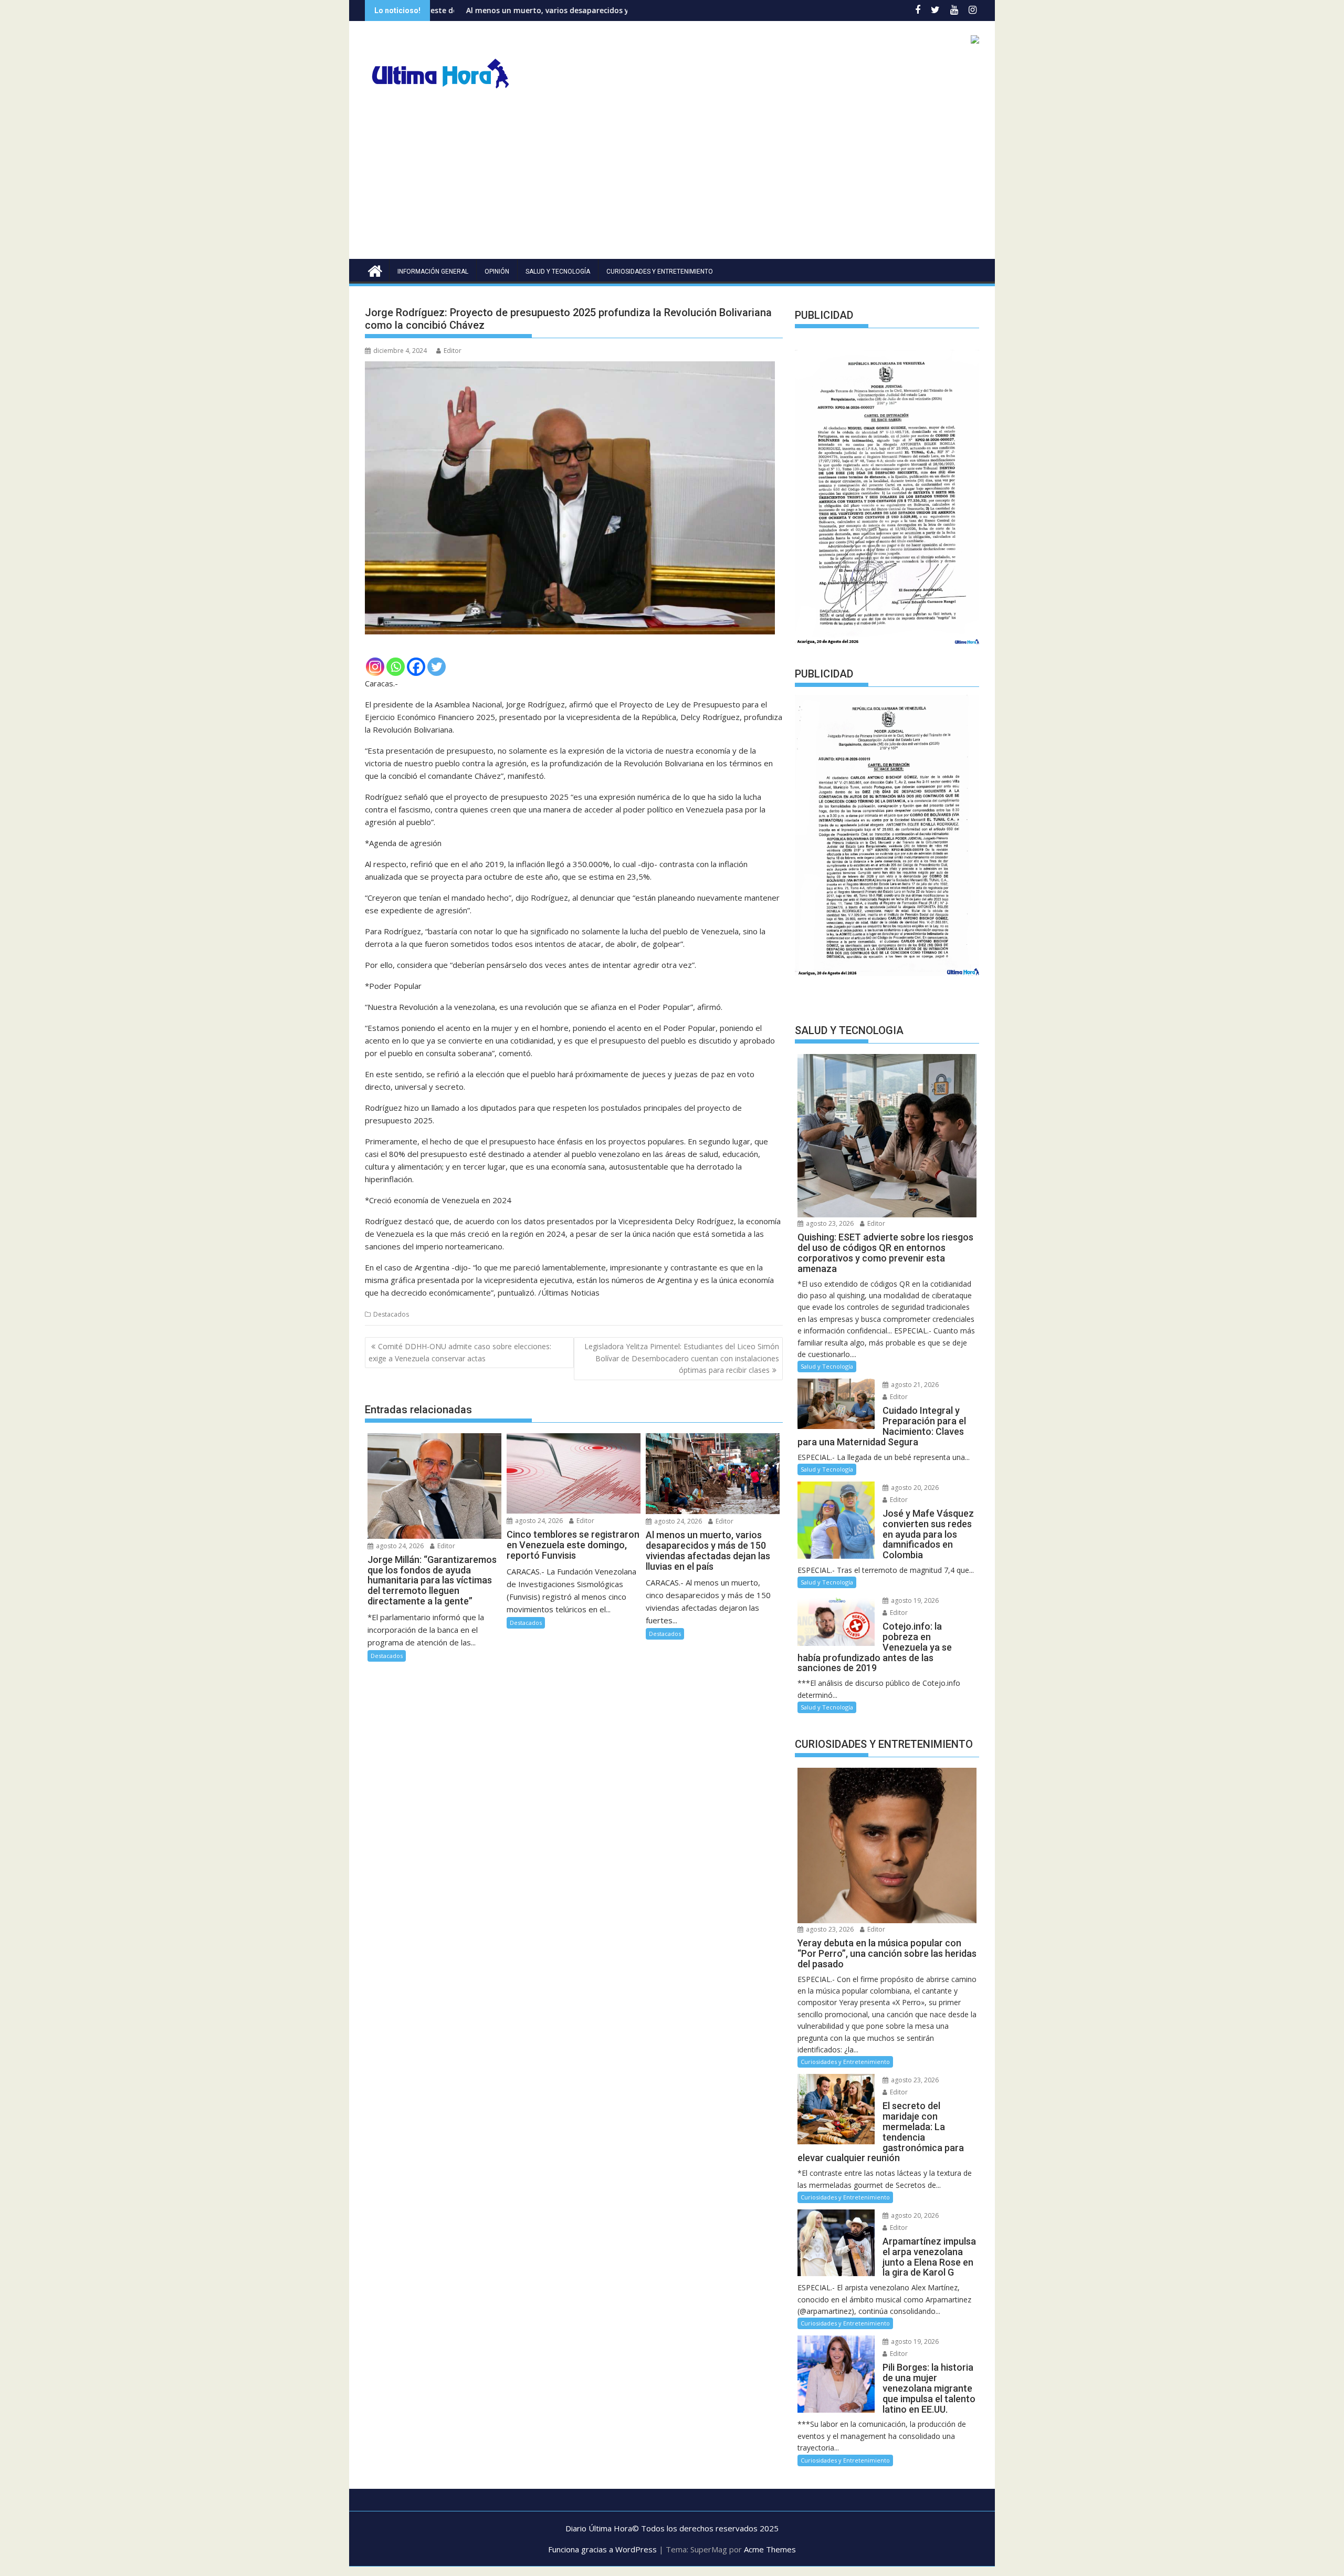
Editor (453, 351)
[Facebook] (416, 667)
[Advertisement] (672, 180)
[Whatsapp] (396, 667)
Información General (433, 272)
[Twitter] (437, 667)
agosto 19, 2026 (914, 1600)
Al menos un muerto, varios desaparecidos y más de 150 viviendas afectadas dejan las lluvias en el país (498, 10)
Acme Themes (770, 2549)
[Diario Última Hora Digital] (375, 270)
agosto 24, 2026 (399, 1546)
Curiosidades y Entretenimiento (660, 272)
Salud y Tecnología (558, 272)
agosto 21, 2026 (914, 1385)
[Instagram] (375, 667)
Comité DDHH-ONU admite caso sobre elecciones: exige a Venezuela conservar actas (460, 1352)
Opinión (497, 272)
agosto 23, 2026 (829, 1223)
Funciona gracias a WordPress (602, 2549)
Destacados (391, 1314)
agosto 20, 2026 (914, 1488)
